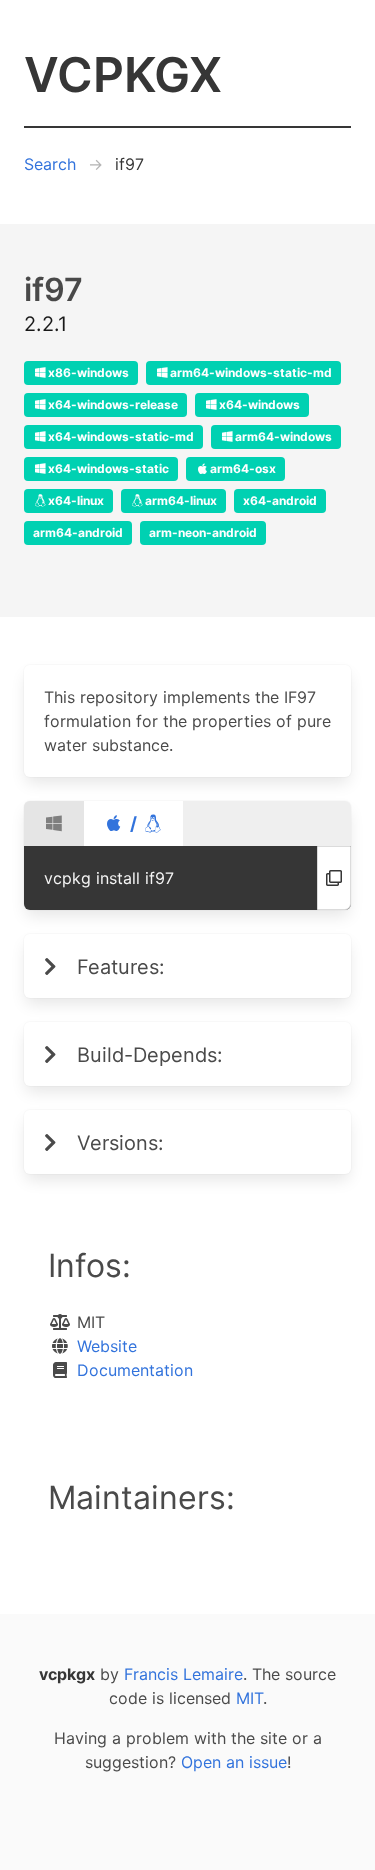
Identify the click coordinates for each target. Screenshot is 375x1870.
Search (50, 164)
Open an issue (234, 1762)
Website (107, 1346)
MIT (249, 1698)
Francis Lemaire (183, 1674)
